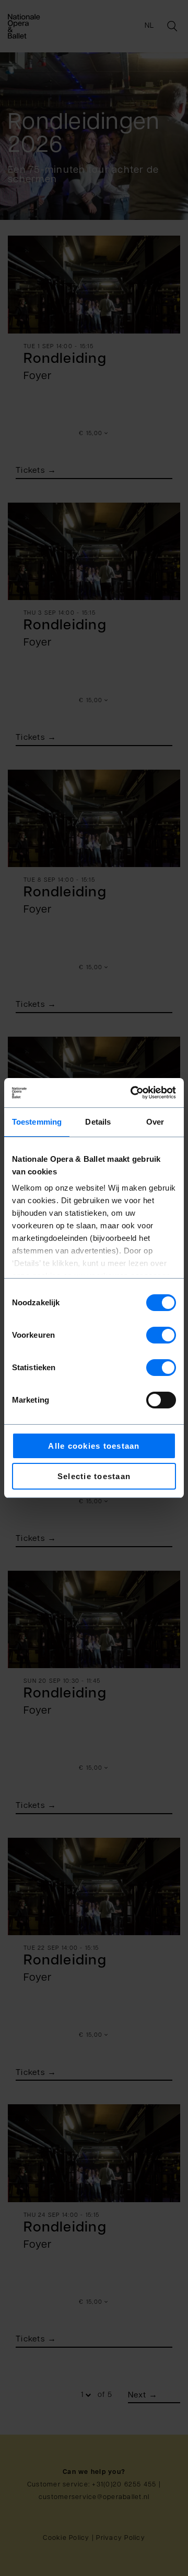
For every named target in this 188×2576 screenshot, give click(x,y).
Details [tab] (98, 1122)
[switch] (161, 1335)
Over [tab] (155, 1122)
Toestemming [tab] (37, 1122)
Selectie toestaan (94, 1476)
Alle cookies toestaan (94, 1446)
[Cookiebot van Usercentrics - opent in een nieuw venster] (133, 1093)
